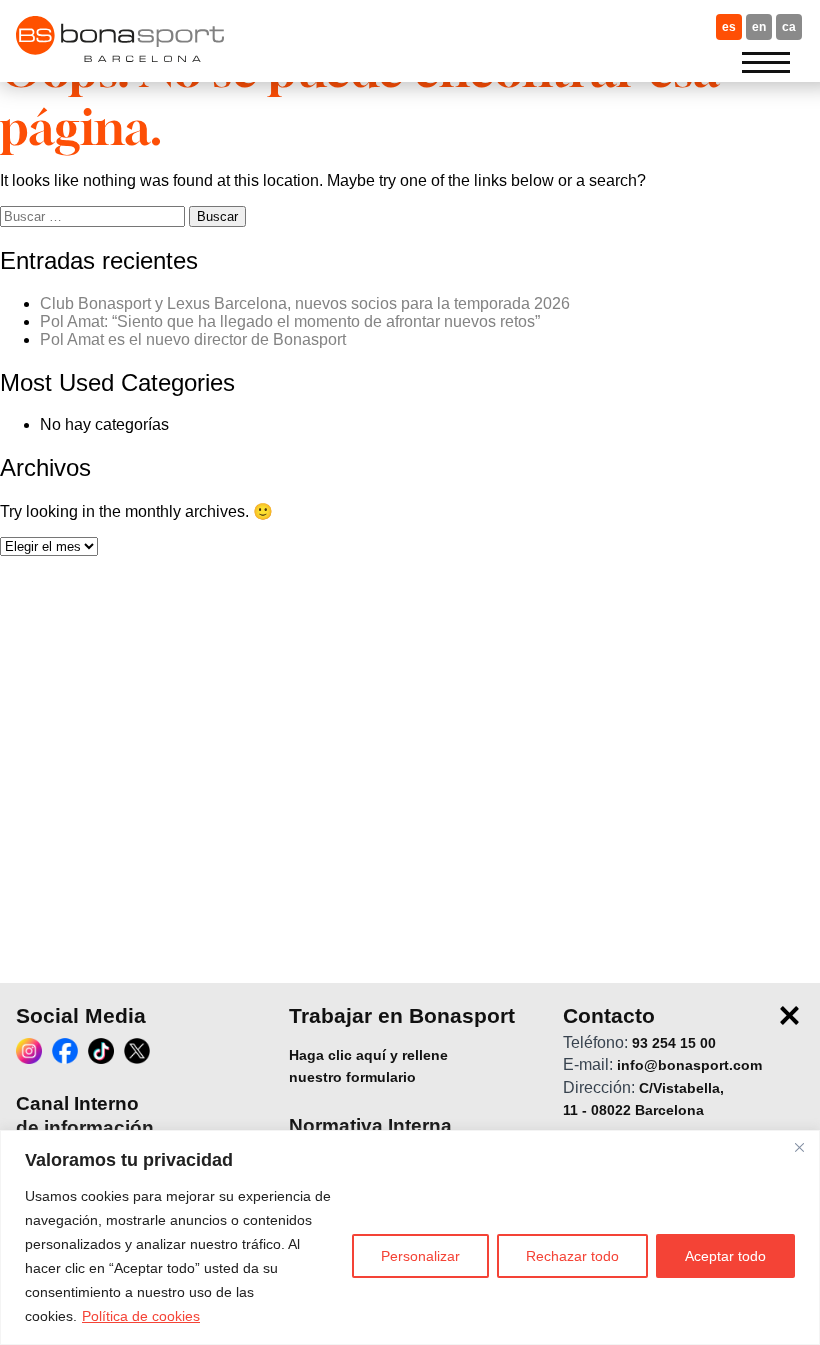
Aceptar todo (725, 1256)
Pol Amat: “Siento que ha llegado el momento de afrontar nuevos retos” (290, 321)
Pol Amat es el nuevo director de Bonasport (193, 339)
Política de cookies (141, 1316)
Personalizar (420, 1256)
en (759, 27)
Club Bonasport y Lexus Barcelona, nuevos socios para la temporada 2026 (305, 303)
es (729, 27)
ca (789, 27)
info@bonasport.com (689, 1066)
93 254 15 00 (674, 1043)
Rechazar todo (572, 1256)
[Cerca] (799, 1147)
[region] (410, 1237)
